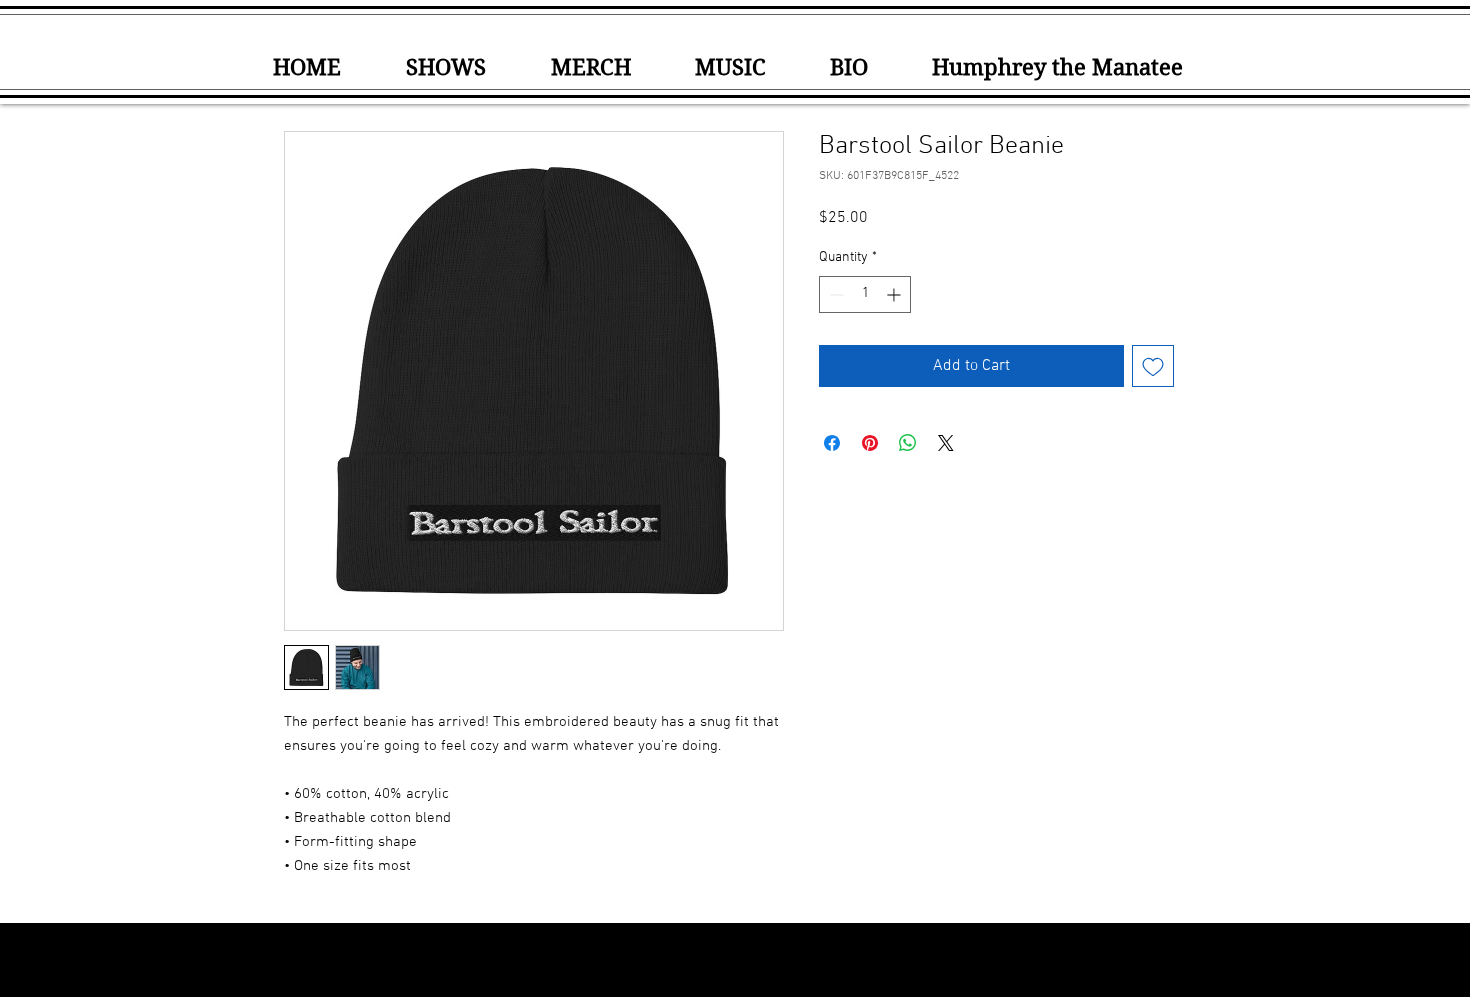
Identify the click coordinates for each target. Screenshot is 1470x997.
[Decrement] (834, 294)
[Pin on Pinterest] (870, 443)
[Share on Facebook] (832, 443)
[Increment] (895, 294)
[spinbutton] (865, 294)
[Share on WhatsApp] (908, 443)
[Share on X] (946, 443)
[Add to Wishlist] (1153, 366)
